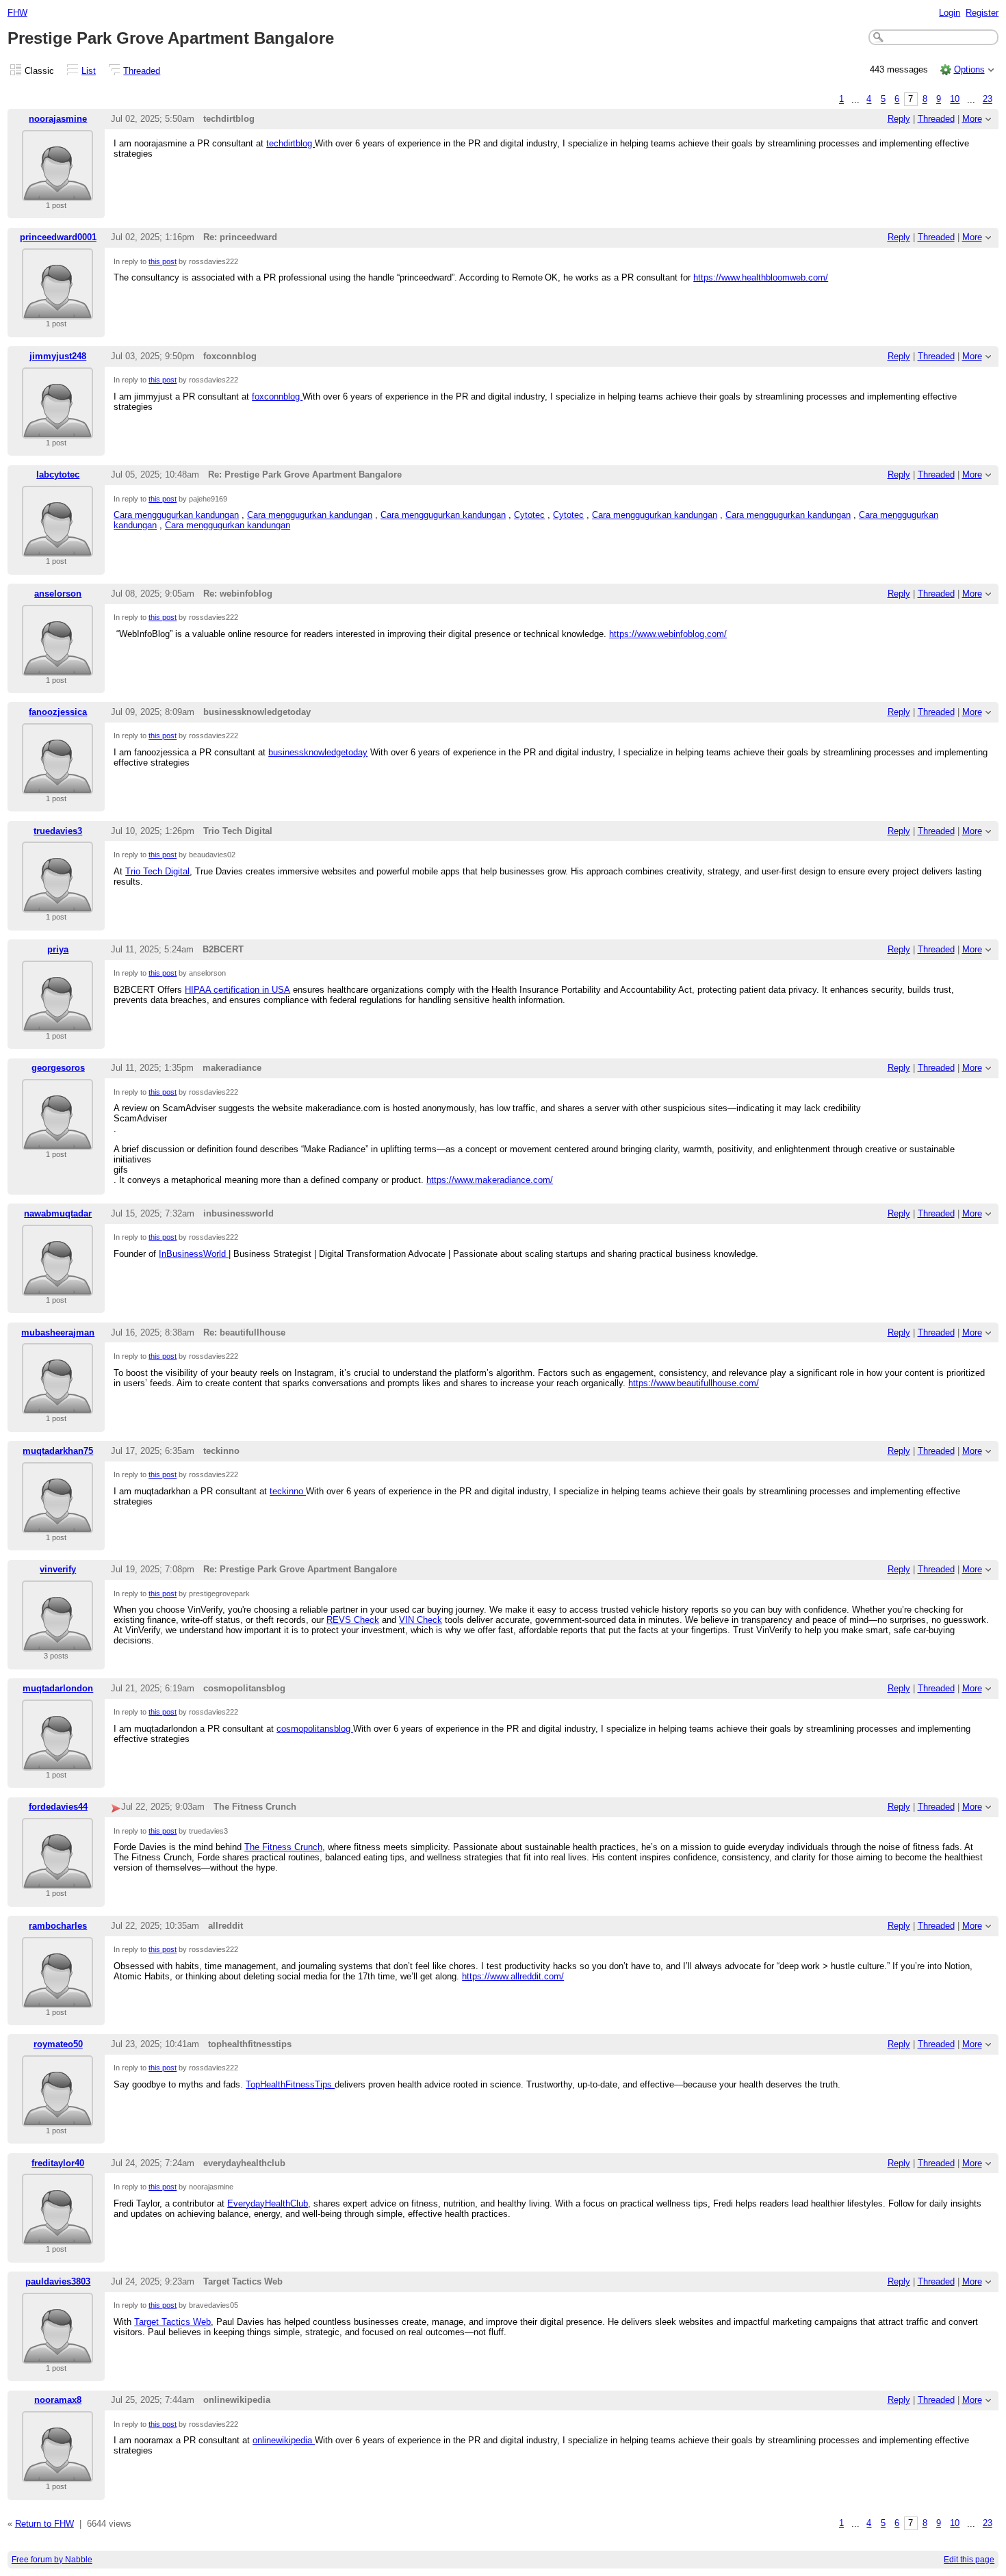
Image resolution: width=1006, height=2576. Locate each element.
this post (163, 261)
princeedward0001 (58, 237)
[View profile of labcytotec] (57, 548)
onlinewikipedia (284, 2440)
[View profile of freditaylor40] (57, 2236)
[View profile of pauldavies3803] (57, 2355)
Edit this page (969, 2560)
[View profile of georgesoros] (57, 1142)
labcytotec (58, 474)
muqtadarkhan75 (58, 1451)
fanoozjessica (58, 712)
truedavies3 (58, 831)
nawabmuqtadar (58, 1213)
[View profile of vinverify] (57, 1643)
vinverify (58, 1569)
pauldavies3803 (58, 2281)
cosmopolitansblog (315, 1729)
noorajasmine (58, 119)
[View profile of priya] (57, 1023)
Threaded (142, 71)
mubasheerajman (58, 1332)
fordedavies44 (58, 1807)
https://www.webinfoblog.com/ (668, 634)
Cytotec (529, 515)
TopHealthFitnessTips (290, 2084)
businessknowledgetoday (318, 752)
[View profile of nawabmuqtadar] (57, 1287)
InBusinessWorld (194, 1254)
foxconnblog (277, 396)
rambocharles (58, 1926)
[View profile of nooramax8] (57, 2474)
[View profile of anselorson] (57, 667)
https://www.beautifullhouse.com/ (694, 1383)
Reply (899, 119)
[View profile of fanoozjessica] (57, 786)
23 (988, 100)
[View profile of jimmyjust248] (57, 430)
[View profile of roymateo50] (57, 2118)
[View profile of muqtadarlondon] (57, 1762)
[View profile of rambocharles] (57, 2000)
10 (955, 100)
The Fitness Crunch (283, 1847)
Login (950, 13)
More (972, 119)
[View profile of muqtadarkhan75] (57, 1525)
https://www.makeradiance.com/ (490, 1180)
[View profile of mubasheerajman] (57, 1406)
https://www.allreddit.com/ (513, 1976)
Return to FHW (44, 2524)
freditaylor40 (58, 2163)
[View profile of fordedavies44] (57, 1881)
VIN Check (421, 1620)
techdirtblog (291, 143)
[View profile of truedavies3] (57, 904)
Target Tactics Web (172, 2322)
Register (982, 13)
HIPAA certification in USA (237, 990)
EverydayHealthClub (268, 2203)
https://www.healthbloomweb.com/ (761, 277)
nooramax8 (58, 2400)
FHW (17, 13)
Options (969, 69)
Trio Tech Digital (157, 871)
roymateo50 (58, 2044)
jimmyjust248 (58, 356)
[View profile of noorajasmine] (57, 193)
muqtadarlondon (58, 1688)
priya (58, 949)
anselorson (58, 594)
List (89, 71)
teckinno (288, 1491)
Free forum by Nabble (52, 2560)
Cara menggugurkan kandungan (176, 515)
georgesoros (58, 1068)
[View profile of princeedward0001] (57, 311)
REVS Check (353, 1620)
